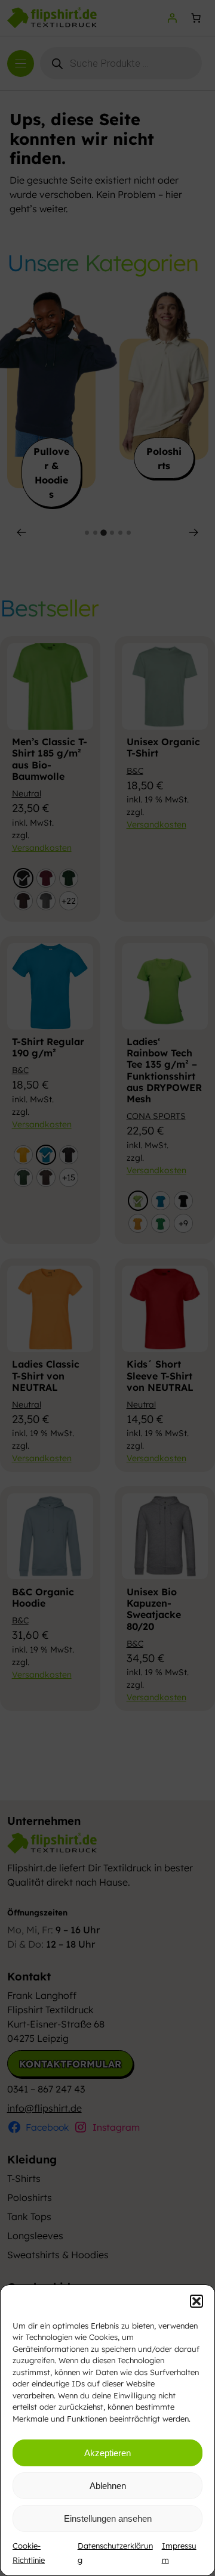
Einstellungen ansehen (108, 2518)
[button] (196, 2301)
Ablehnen (108, 2486)
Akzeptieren (107, 2453)
